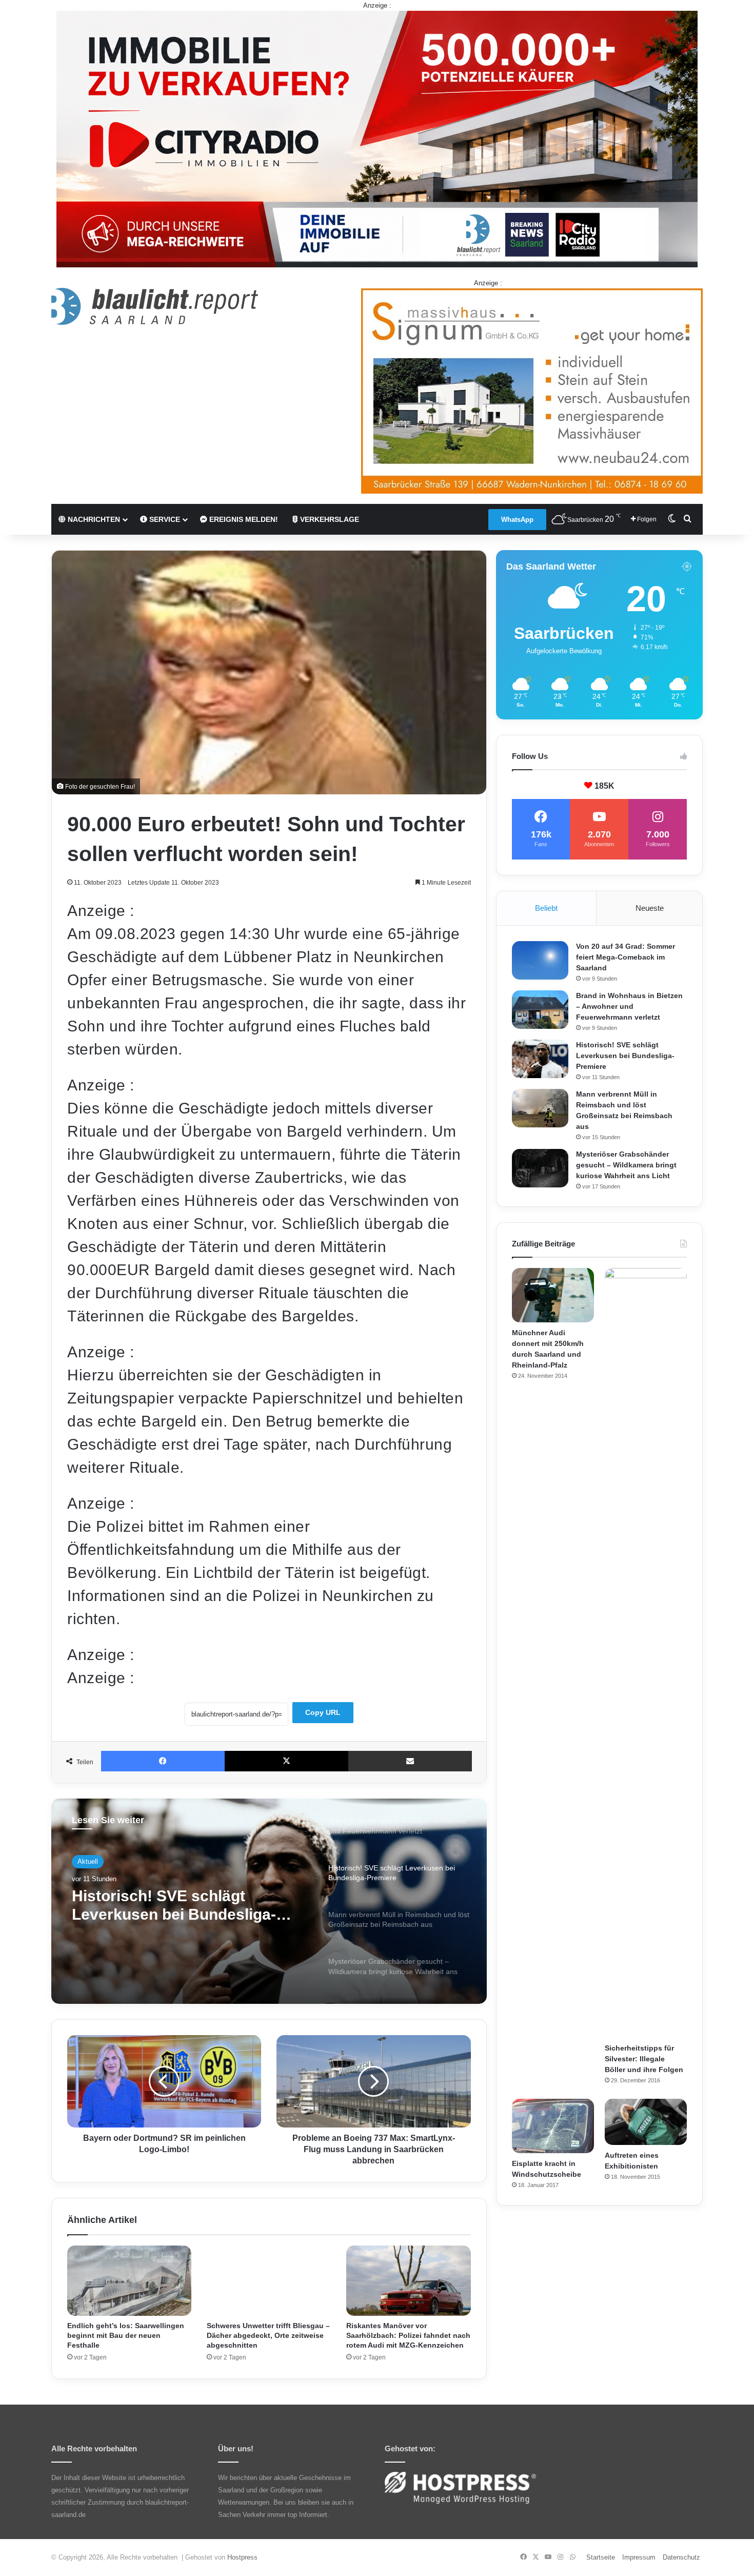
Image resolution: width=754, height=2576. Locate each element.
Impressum (639, 2557)
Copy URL (323, 1712)
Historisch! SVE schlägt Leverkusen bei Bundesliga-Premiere (625, 1056)
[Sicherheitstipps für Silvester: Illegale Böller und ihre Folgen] (646, 1653)
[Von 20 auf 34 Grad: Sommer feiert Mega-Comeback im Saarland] (540, 960)
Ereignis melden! (243, 519)
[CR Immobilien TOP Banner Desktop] (377, 138)
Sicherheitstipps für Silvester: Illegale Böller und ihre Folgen (644, 2059)
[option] (269, 1901)
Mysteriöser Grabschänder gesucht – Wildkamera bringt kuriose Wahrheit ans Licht (626, 1165)
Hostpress (242, 2557)
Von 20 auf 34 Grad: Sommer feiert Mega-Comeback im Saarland (626, 957)
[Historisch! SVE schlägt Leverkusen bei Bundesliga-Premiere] (540, 1059)
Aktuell (88, 1861)
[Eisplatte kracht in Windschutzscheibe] (553, 2126)
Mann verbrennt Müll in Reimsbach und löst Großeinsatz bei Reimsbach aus (188, 1906)
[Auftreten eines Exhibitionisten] (646, 2122)
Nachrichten (93, 519)
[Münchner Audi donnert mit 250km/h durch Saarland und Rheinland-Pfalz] (553, 1295)
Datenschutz (681, 2557)
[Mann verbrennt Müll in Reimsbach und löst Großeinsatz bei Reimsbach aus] (540, 1108)
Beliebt (546, 908)
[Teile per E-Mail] (410, 1761)
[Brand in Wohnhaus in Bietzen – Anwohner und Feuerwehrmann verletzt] (540, 1010)
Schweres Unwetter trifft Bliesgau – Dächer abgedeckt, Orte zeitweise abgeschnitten (268, 2335)
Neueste (650, 908)
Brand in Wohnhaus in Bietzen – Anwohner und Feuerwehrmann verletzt (629, 1006)
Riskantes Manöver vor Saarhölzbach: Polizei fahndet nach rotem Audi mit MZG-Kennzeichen (408, 2335)
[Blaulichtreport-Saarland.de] (155, 306)
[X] (286, 1761)
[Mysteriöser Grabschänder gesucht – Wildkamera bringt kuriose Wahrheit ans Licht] (540, 1168)
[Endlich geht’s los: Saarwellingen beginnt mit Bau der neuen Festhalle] (129, 2281)
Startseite (601, 2557)
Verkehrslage (329, 519)
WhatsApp (517, 520)
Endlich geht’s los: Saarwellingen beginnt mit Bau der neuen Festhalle (126, 2335)
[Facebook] (163, 1761)
